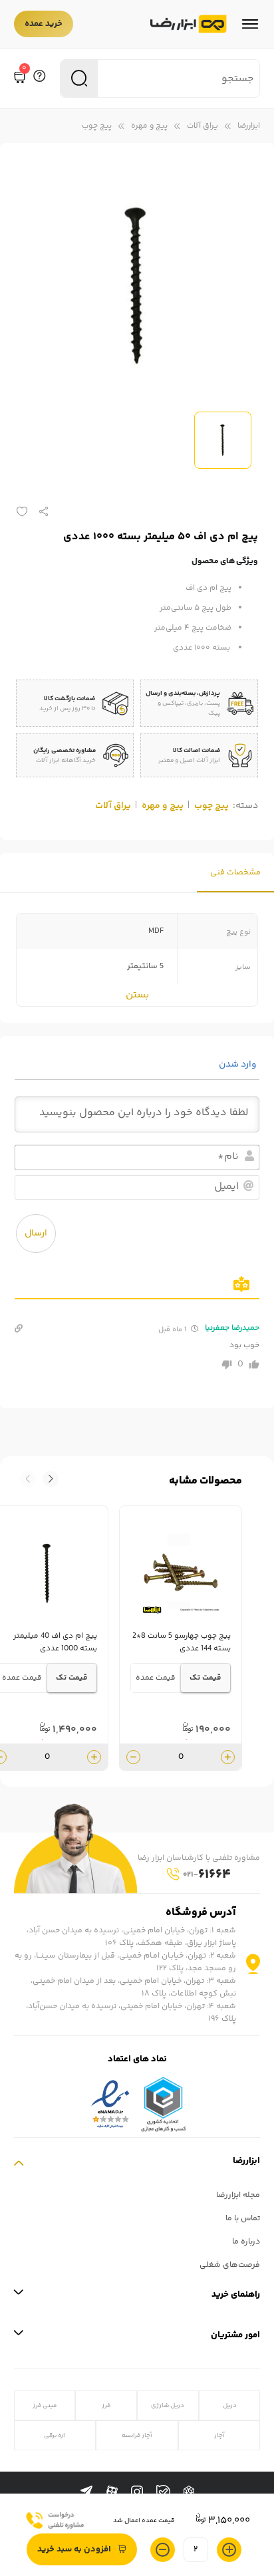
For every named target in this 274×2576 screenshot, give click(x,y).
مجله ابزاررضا (238, 2195)
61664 (207, 1875)
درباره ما (246, 2242)
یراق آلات (203, 126)
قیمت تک (205, 1678)
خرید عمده (44, 24)
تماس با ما (243, 2219)
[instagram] (137, 2492)
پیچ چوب (97, 126)
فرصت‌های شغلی (230, 2265)
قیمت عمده (156, 1678)
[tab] (235, 873)
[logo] (189, 24)
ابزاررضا (249, 126)
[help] (39, 78)
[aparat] (112, 2492)
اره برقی (55, 2435)
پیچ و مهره (149, 126)
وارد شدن (239, 1065)
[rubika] (189, 2492)
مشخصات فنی (235, 873)
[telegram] (86, 2492)
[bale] (163, 2492)
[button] (28, 1479)
